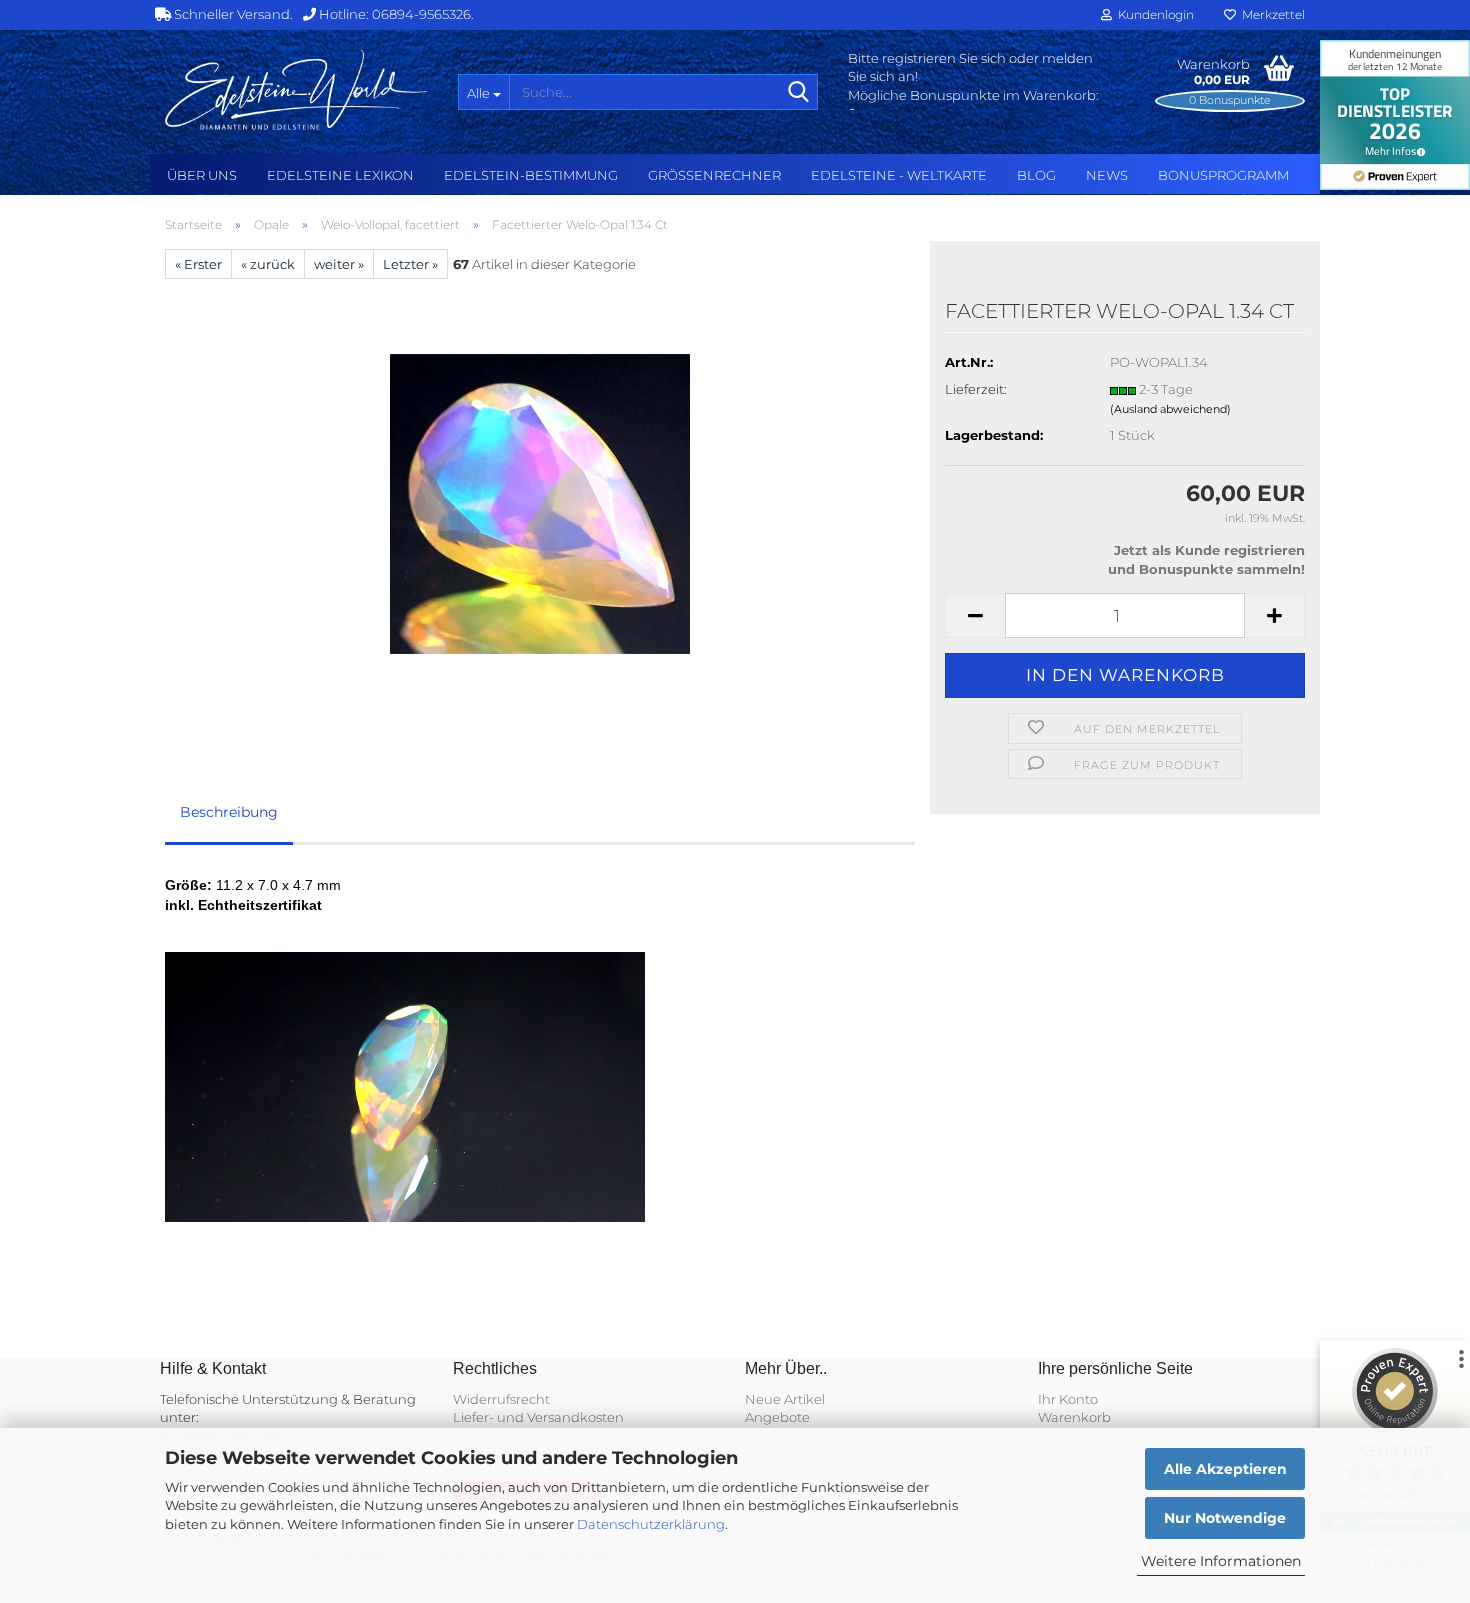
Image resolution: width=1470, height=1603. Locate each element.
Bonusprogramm (1223, 175)
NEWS (1107, 175)
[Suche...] (799, 93)
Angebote (777, 1417)
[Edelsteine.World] (296, 90)
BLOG (1036, 175)
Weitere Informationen (1221, 1561)
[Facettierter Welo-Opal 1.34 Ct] (540, 503)
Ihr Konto (1068, 1399)
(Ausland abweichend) (1170, 409)
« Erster (198, 264)
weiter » (339, 264)
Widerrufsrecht (501, 1399)
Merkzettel (1270, 14)
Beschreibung (229, 812)
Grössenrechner (714, 175)
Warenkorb (1074, 1417)
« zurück (268, 264)
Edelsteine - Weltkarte (899, 175)
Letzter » (410, 264)
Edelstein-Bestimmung (531, 175)
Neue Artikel (785, 1399)
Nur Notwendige (1225, 1518)
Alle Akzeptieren (1225, 1469)
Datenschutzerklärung (651, 1524)
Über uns (202, 175)
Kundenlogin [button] (1153, 14)
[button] (975, 615)
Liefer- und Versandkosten (538, 1417)
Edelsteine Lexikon (340, 175)
